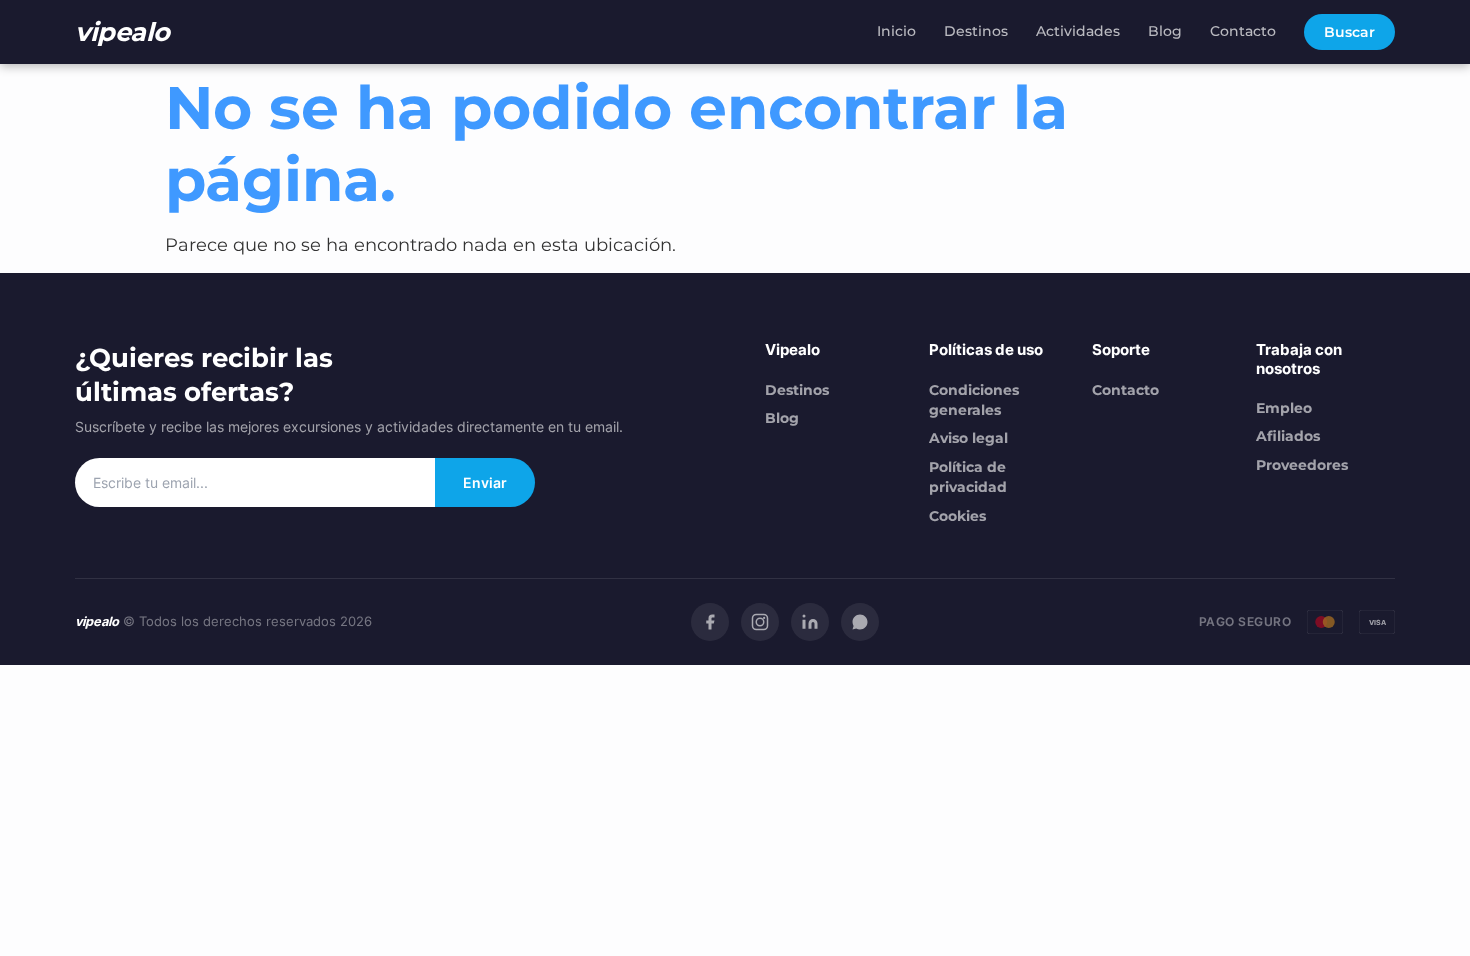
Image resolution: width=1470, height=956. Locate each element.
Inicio (896, 31)
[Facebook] (710, 622)
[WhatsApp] (860, 622)
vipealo (122, 31)
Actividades (1078, 31)
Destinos (976, 31)
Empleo (1284, 408)
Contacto (1243, 31)
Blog (1165, 31)
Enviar (485, 482)
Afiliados (1288, 436)
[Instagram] (760, 622)
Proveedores (1302, 465)
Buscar (1349, 32)
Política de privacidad (968, 477)
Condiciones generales (974, 400)
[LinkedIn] (810, 622)
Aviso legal (968, 438)
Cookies (957, 516)
